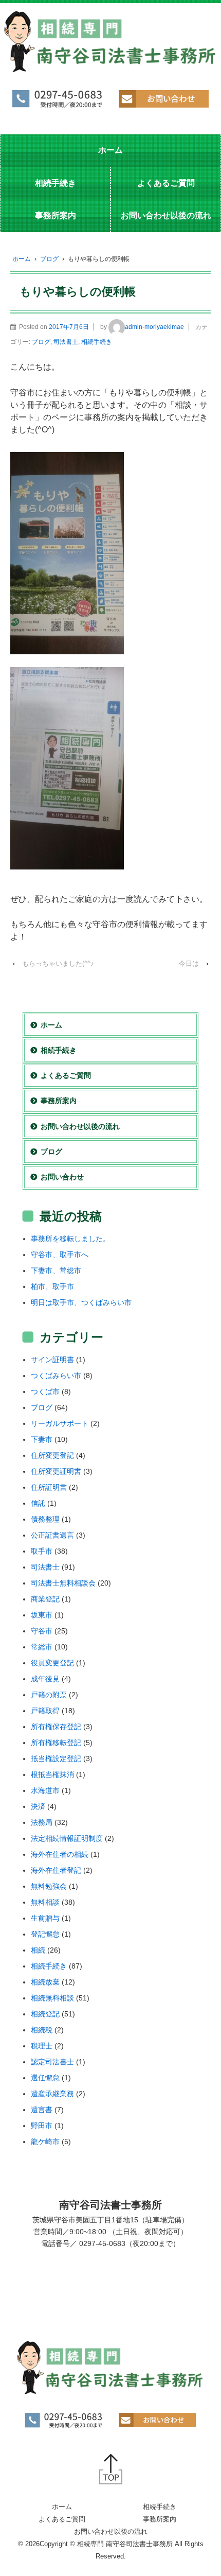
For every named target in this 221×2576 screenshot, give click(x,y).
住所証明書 (49, 1487)
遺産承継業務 (52, 2094)
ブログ (49, 259)
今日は (189, 963)
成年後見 (45, 1679)
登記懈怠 (45, 1934)
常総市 (42, 1647)
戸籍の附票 (49, 1695)
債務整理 (45, 1519)
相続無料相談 (52, 1998)
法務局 (42, 1822)
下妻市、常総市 (56, 1270)
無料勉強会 (49, 1886)
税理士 (42, 2046)
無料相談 (45, 1902)
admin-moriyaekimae (154, 327)
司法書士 (66, 342)
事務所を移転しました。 (70, 1239)
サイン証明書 (52, 1360)
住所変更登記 (52, 1455)
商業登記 (45, 1599)
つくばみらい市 (56, 1376)
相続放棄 (45, 1982)
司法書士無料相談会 (63, 1583)
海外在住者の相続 (60, 1854)
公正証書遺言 (52, 1535)
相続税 (42, 2030)
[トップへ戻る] (111, 2469)
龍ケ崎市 (45, 2142)
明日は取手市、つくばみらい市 (81, 1302)
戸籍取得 (45, 1711)
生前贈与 (45, 1918)
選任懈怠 (45, 2078)
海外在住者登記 (56, 1870)
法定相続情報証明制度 (67, 1838)
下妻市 (42, 1439)
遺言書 (42, 2110)
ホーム (110, 150)
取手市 (42, 1551)
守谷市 (42, 1631)
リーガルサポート (60, 1423)
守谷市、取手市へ (60, 1255)
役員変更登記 (52, 1663)
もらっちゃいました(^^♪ (58, 963)
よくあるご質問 (166, 183)
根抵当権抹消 (52, 1774)
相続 (38, 1950)
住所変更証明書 (56, 1471)
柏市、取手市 (52, 1286)
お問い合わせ (62, 1177)
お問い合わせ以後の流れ (166, 215)
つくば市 (45, 1391)
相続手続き (56, 183)
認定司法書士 (52, 2062)
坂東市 (42, 1615)
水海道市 (45, 1790)
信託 (38, 1503)
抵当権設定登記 (56, 1759)
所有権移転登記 (56, 1743)
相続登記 (45, 2014)
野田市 (42, 2126)
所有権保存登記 (56, 1727)
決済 (38, 1806)
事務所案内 (56, 215)
